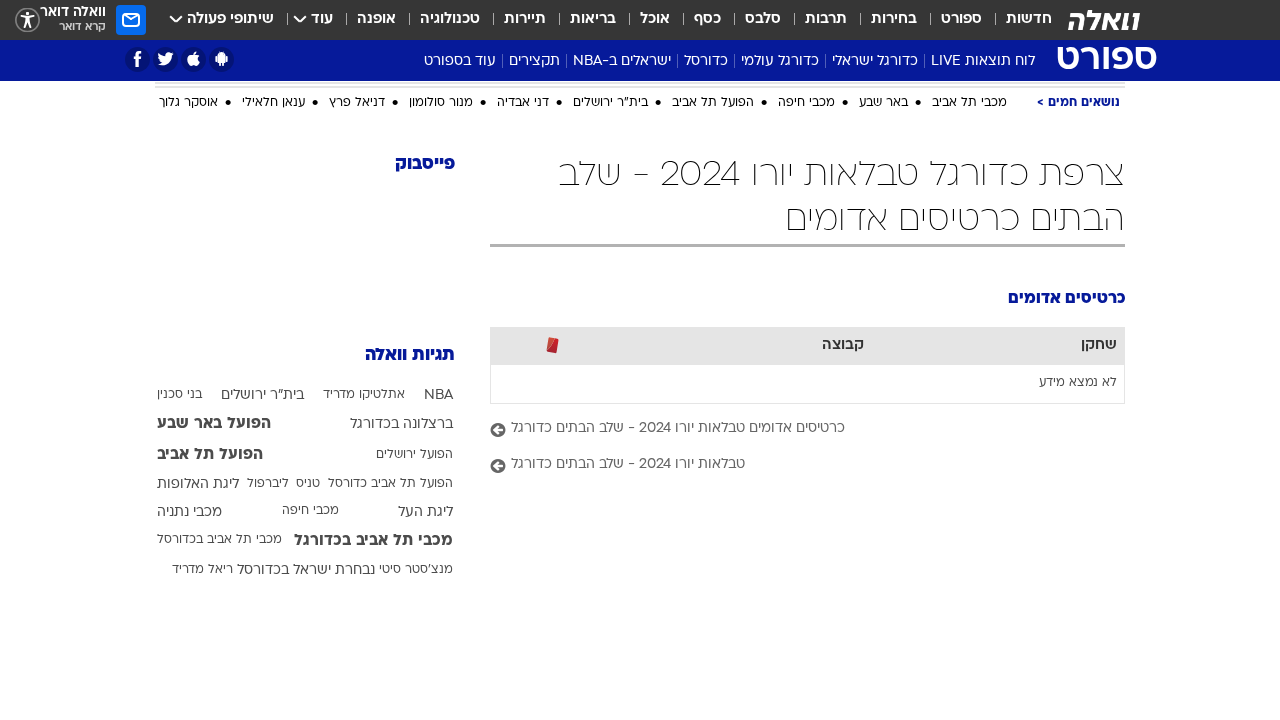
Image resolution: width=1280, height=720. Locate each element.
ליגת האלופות (198, 484)
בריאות (593, 19)
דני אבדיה (523, 103)
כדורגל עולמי (780, 61)
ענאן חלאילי (273, 103)
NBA (438, 395)
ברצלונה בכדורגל (401, 424)
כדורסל (706, 61)
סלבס (763, 19)
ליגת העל (425, 512)
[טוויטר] (165, 59)
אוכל (655, 19)
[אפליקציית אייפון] (193, 59)
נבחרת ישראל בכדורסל (306, 570)
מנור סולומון (441, 103)
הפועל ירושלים (414, 455)
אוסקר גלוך (188, 103)
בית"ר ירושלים (610, 103)
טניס (308, 484)
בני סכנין (179, 395)
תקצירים (534, 61)
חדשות (1029, 19)
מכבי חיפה (806, 103)
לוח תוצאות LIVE (983, 61)
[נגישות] (27, 20)
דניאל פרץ (357, 103)
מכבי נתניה (189, 512)
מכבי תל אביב (969, 103)
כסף (707, 19)
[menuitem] (1017, 20)
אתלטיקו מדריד (364, 395)
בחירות (894, 19)
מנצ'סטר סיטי (416, 570)
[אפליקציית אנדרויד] (221, 59)
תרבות (826, 19)
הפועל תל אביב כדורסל (390, 484)
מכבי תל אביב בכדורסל (219, 540)
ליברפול (268, 484)
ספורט (961, 19)
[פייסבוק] (137, 59)
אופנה (376, 19)
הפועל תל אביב (713, 103)
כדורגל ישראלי (875, 61)
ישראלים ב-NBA (622, 61)
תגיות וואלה (410, 355)
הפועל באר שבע (214, 424)
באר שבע (883, 103)
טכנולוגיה (450, 19)
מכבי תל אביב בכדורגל (373, 541)
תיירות (525, 19)
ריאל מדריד (202, 570)
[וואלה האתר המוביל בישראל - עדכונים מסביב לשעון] (1104, 20)
